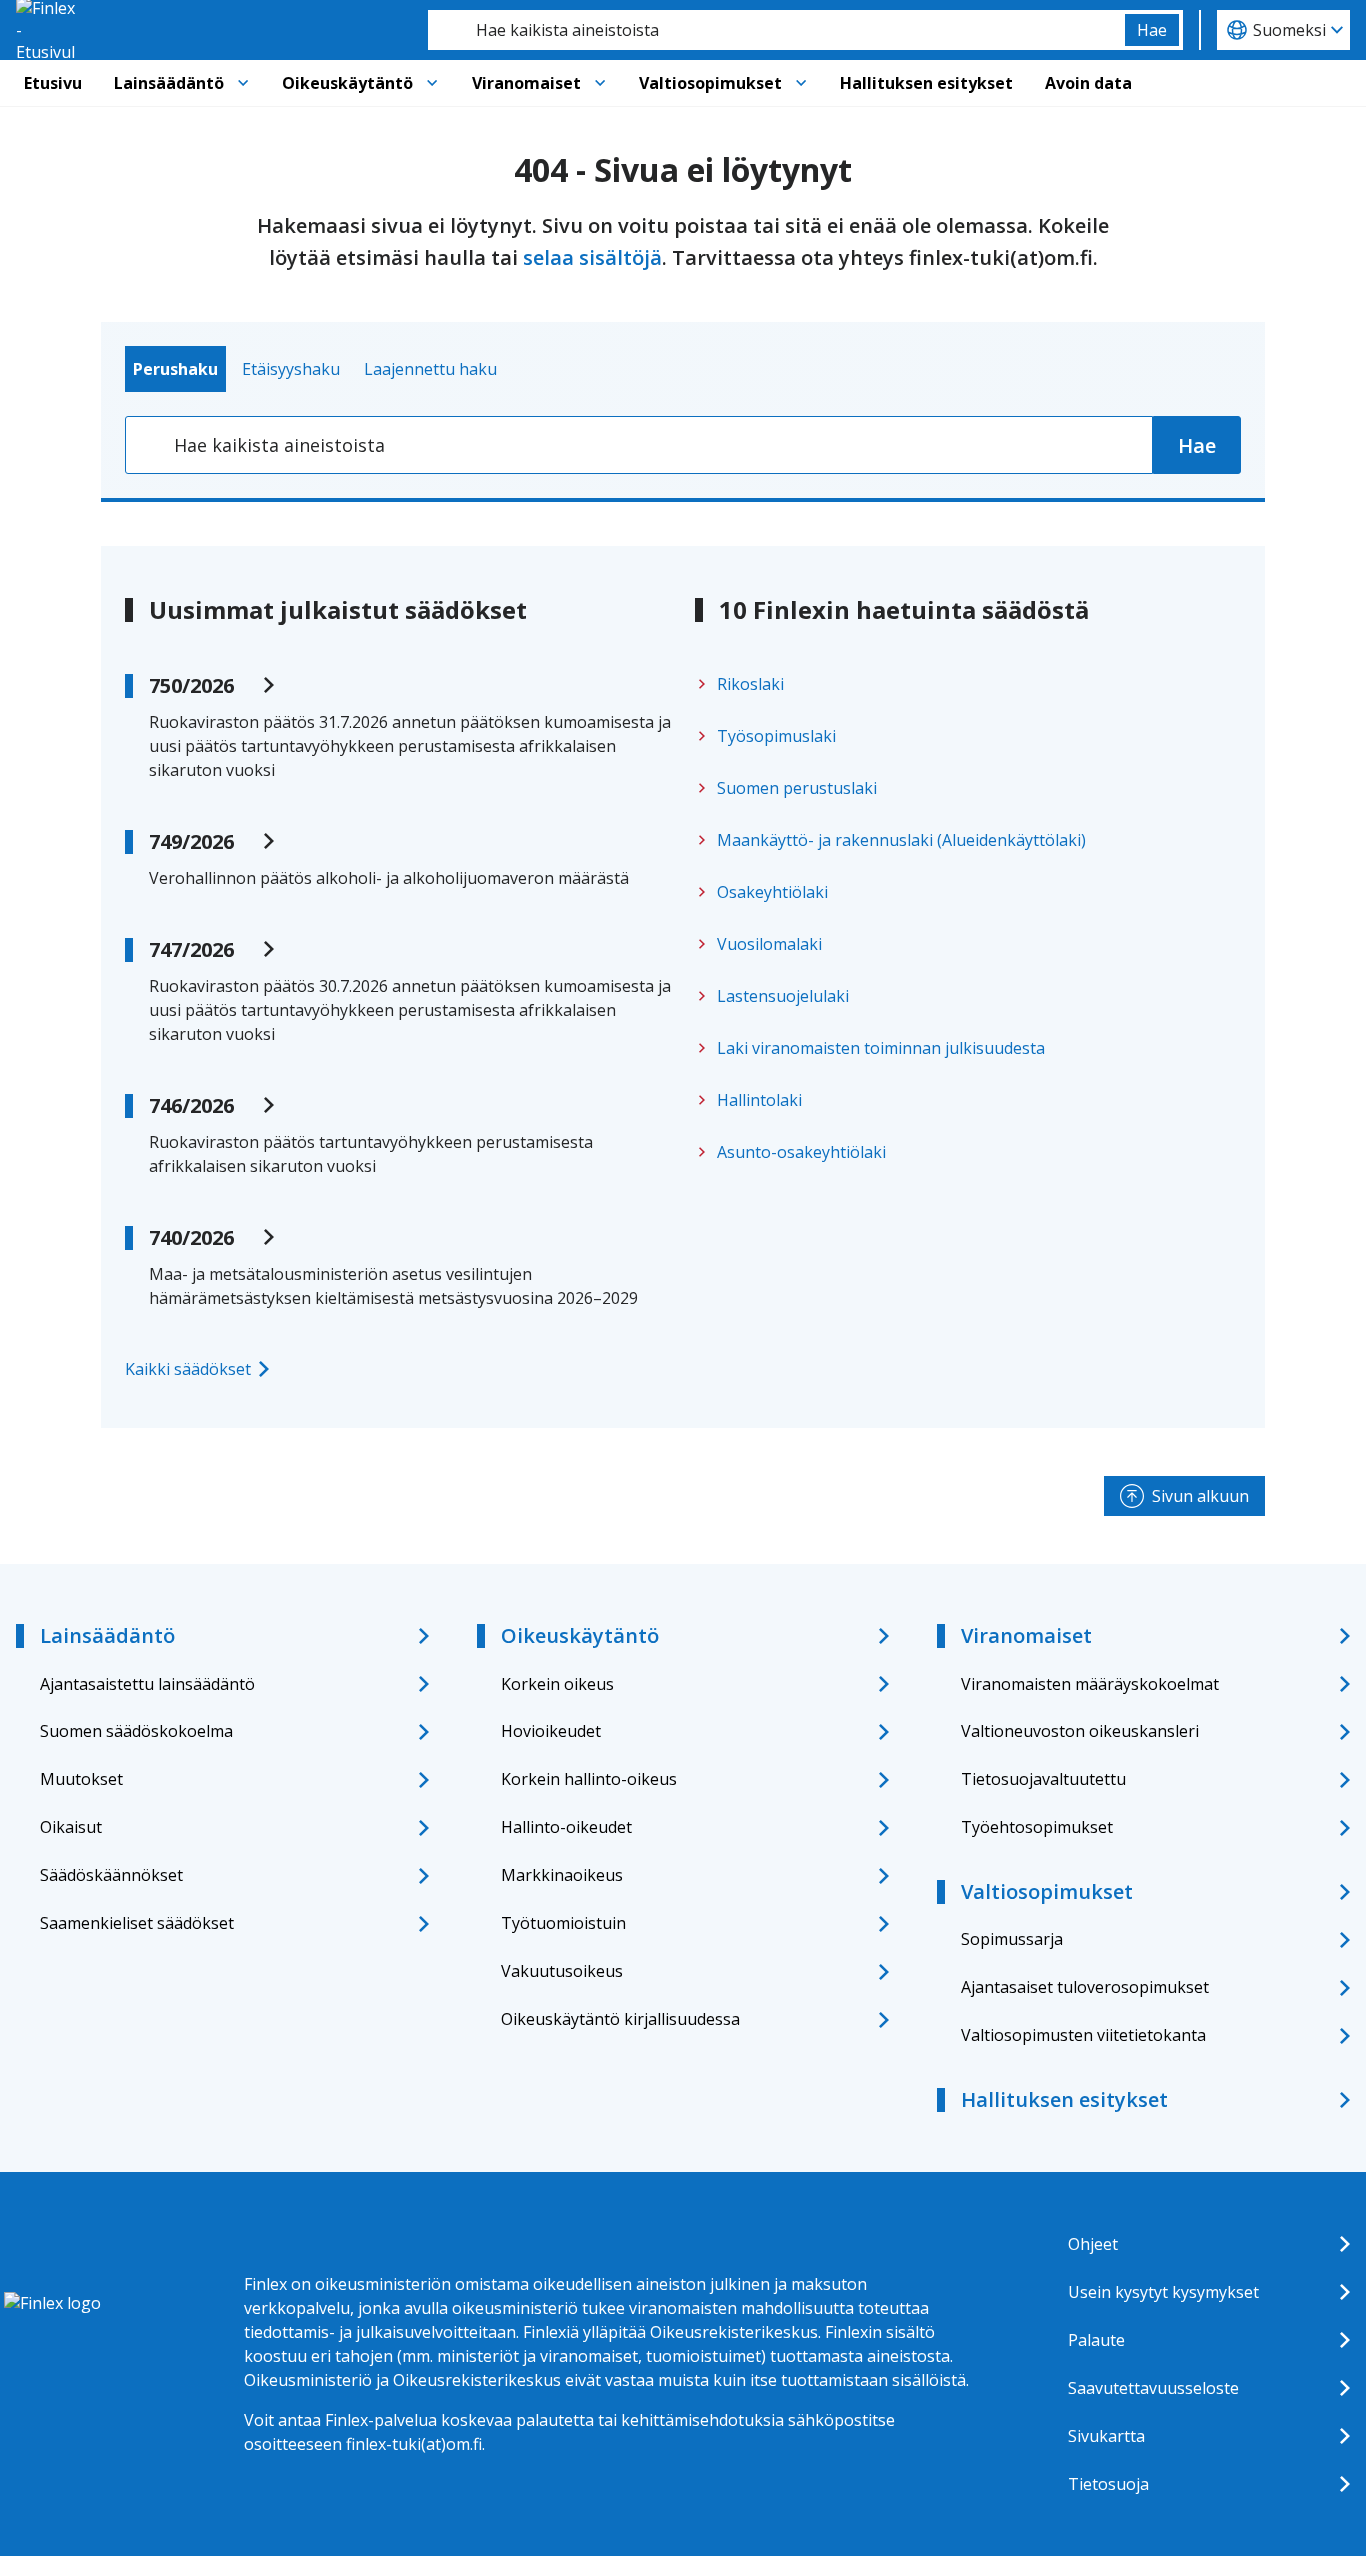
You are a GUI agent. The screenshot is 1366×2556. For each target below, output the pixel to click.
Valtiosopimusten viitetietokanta (1083, 2035)
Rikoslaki (750, 684)
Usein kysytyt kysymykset (1163, 2292)
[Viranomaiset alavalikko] (600, 83)
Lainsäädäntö (169, 83)
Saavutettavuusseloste (1153, 2388)
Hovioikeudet (551, 1731)
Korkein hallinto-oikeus (589, 1779)
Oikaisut (71, 1827)
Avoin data (1088, 83)
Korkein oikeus (557, 1684)
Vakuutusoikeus (562, 1971)
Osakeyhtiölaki (772, 892)
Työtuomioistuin (563, 1923)
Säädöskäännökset (111, 1875)
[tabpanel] (683, 445)
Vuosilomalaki (769, 944)
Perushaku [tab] (175, 369)
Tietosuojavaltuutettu (1043, 1779)
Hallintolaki (759, 1100)
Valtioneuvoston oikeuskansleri (1080, 1731)
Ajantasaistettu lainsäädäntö (147, 1684)
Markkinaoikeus (562, 1875)
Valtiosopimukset (710, 83)
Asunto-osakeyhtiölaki (801, 1152)
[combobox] (776, 30)
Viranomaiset (526, 83)
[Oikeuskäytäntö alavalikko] (432, 83)
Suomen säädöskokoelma (136, 1731)
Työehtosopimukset (1037, 1827)
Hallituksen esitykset (926, 83)
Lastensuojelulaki (783, 996)
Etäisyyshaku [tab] (291, 369)
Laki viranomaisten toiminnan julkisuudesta (881, 1048)
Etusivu (53, 83)
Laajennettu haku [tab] (430, 369)
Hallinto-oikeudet (566, 1827)
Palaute (1096, 2340)
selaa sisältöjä (592, 257)
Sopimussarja (1012, 1939)
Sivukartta (1106, 2436)
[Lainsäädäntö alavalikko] (243, 83)
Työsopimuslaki (776, 736)
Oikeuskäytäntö (347, 83)
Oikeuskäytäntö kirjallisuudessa (620, 2019)
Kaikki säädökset (188, 1369)
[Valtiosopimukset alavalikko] (801, 83)
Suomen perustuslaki (797, 788)
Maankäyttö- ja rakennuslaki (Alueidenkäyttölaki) (901, 840)
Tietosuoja (1108, 2484)
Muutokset (81, 1779)
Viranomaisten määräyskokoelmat (1090, 1684)
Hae (1152, 30)
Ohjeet (1093, 2244)
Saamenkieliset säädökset (137, 1923)
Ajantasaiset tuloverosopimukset (1085, 1987)
